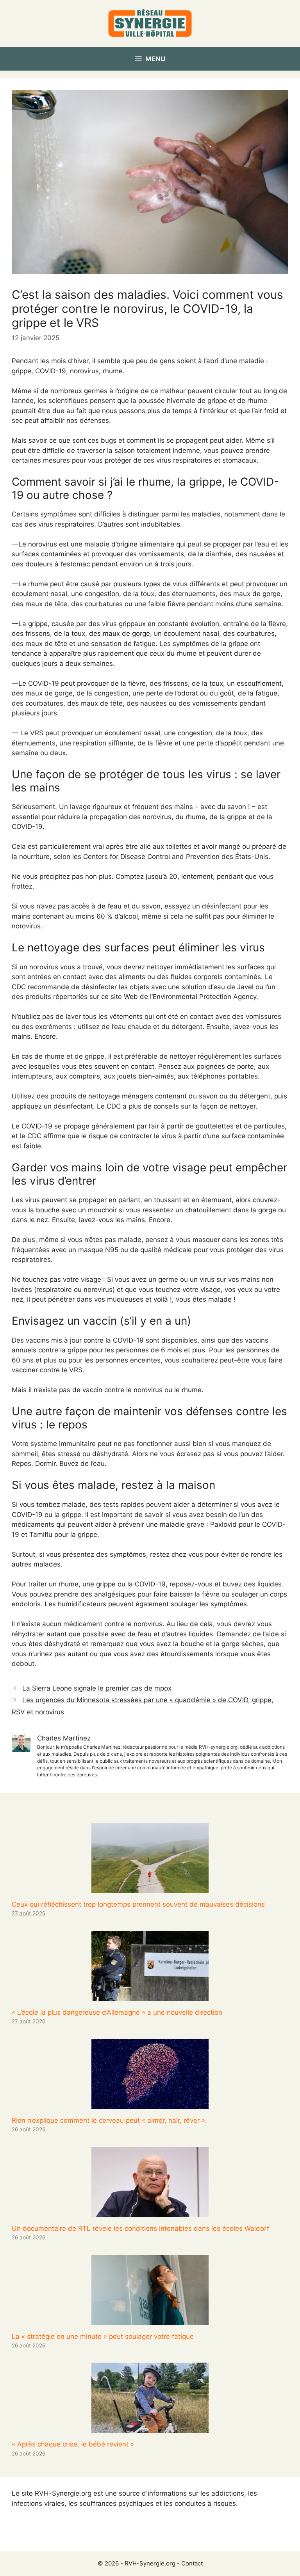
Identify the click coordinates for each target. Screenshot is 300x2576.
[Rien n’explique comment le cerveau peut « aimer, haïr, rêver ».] (150, 2104)
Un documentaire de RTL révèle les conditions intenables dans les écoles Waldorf (140, 2228)
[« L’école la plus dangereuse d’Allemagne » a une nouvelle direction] (150, 1996)
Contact (192, 2563)
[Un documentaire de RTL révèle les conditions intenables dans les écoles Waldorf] (150, 2212)
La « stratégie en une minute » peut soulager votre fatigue (103, 2336)
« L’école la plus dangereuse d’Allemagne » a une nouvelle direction (117, 2012)
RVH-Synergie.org (150, 2563)
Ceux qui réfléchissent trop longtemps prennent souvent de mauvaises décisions (138, 1904)
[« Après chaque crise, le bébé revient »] (150, 2428)
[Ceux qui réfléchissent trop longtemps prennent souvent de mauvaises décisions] (150, 1888)
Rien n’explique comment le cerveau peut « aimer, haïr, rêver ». (109, 2120)
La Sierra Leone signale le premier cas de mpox (97, 1688)
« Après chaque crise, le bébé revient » (73, 2444)
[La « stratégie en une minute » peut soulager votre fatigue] (150, 2320)
